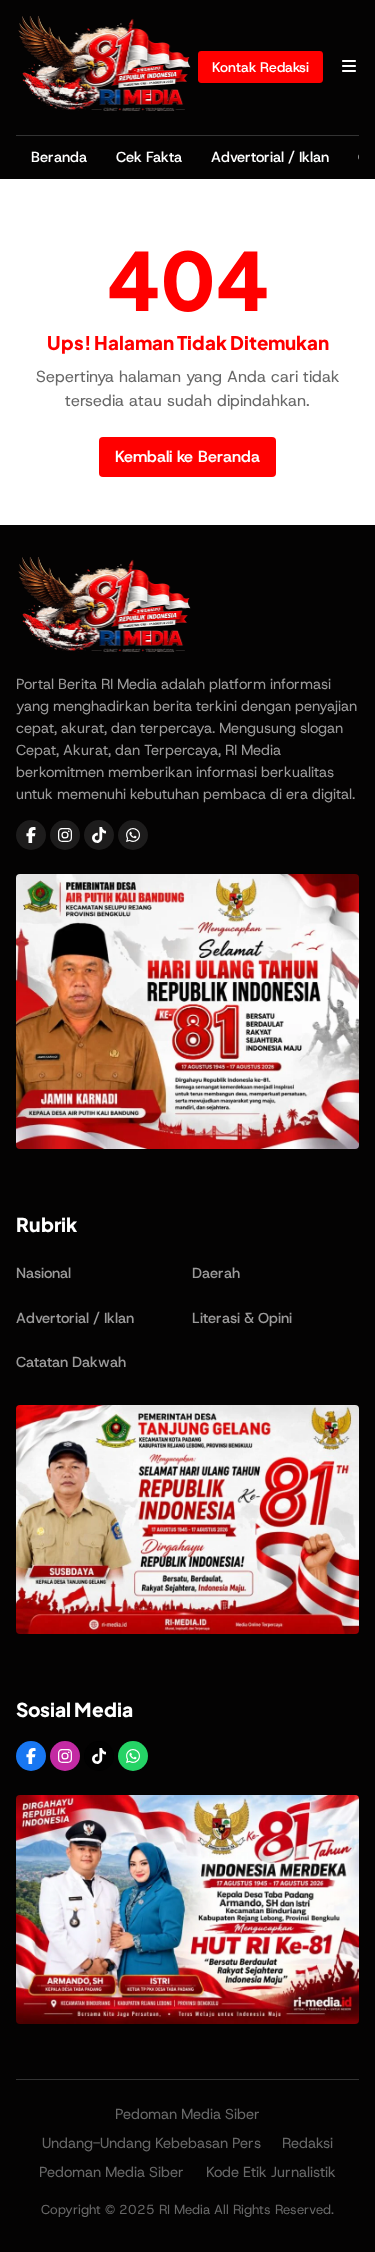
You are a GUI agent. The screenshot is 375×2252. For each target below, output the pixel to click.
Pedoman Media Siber (187, 2114)
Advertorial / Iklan (270, 157)
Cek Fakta (149, 157)
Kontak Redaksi (260, 67)
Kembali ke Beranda (187, 456)
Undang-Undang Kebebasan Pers (151, 2143)
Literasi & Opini (242, 1318)
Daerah (216, 1273)
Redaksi (307, 2143)
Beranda (59, 157)
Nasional (43, 1273)
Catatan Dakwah (71, 1362)
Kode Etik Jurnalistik (271, 2172)
